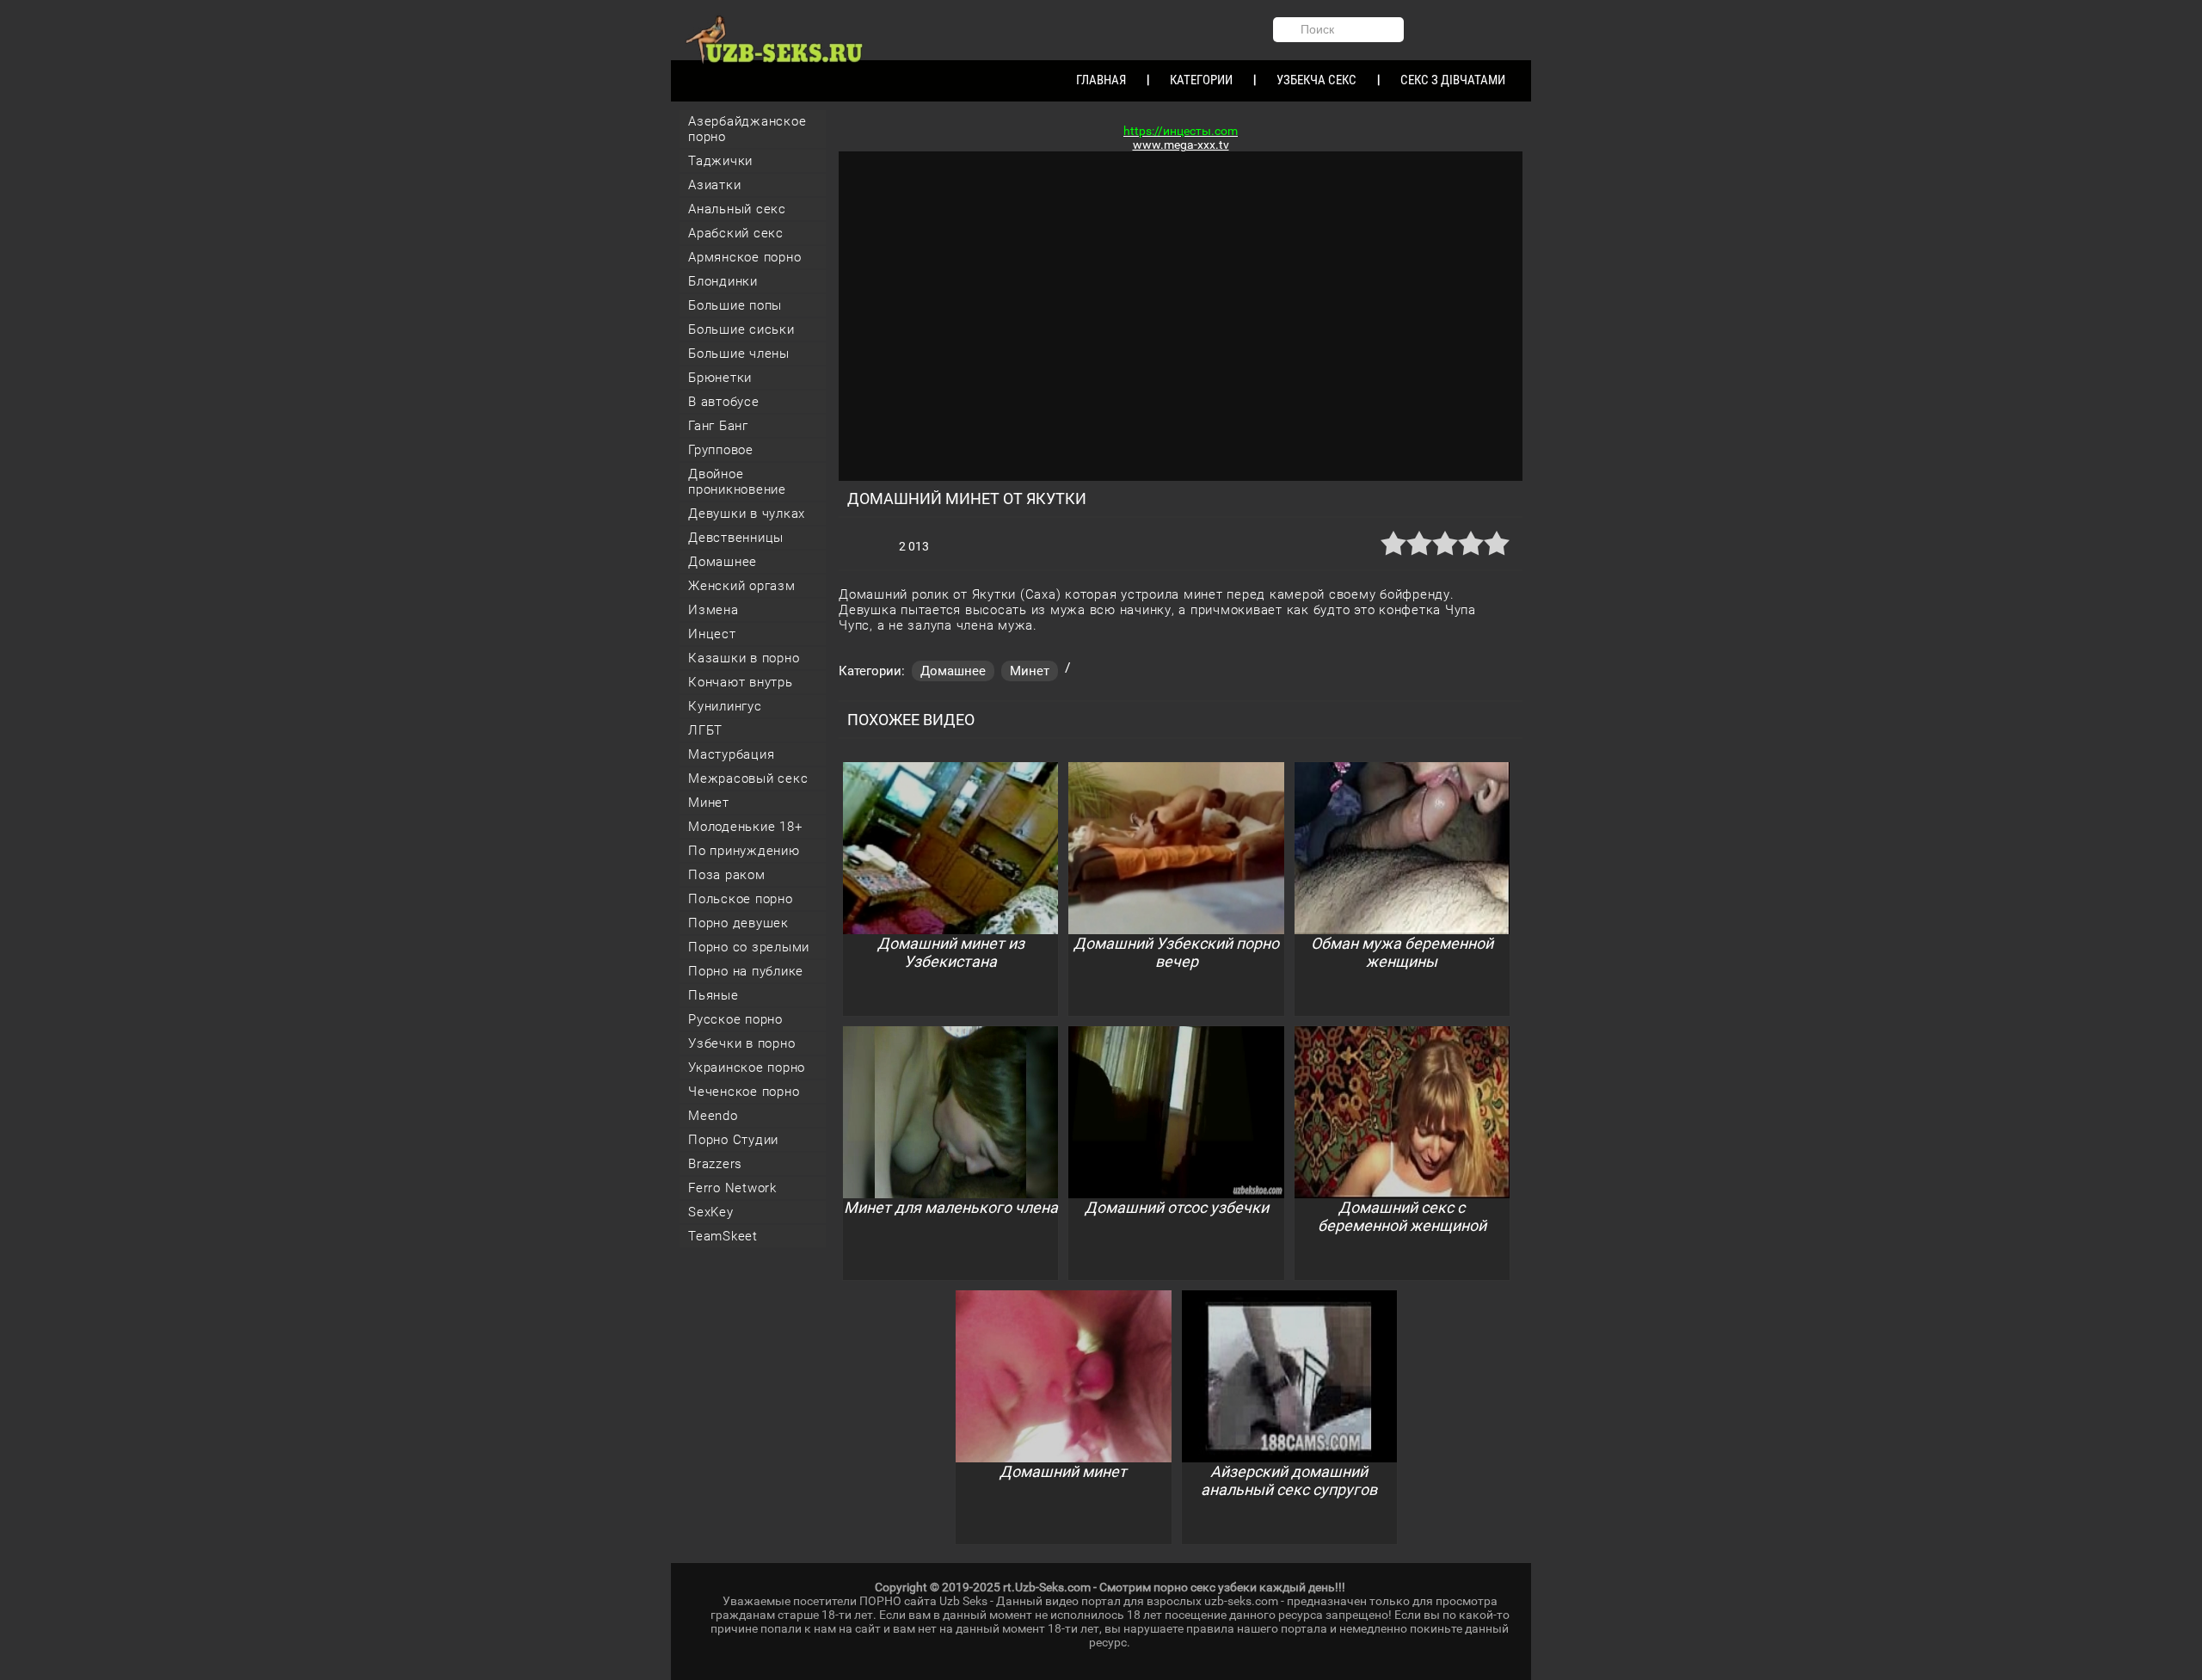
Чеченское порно (744, 1092)
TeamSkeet (723, 1236)
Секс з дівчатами (1453, 80)
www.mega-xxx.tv (1181, 145)
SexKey (711, 1212)
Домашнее (723, 562)
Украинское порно (747, 1068)
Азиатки (714, 185)
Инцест (712, 634)
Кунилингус (725, 706)
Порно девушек (738, 923)
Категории (1201, 80)
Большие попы (735, 305)
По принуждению (744, 851)
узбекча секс (1316, 80)
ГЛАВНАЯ (1101, 80)
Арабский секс (736, 233)
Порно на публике (746, 971)
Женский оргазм (742, 586)
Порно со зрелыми (749, 947)
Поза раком (727, 875)
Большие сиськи (741, 329)
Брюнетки (720, 378)
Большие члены (739, 354)
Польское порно (741, 899)
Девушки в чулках (747, 514)
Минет (709, 803)
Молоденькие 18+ (745, 827)
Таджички (720, 161)
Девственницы (736, 538)
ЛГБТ (705, 730)
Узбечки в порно (741, 1043)
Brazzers (715, 1164)
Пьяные (713, 995)
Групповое (721, 450)
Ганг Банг (718, 426)
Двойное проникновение (737, 482)
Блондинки (723, 281)
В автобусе (724, 402)
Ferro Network (732, 1188)
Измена (713, 610)
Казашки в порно (744, 658)
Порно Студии (733, 1140)
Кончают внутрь (741, 682)
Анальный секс (737, 209)
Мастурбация (731, 754)
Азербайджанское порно (747, 129)
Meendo (713, 1116)
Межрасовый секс (748, 778)
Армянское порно (744, 257)
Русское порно (735, 1019)
